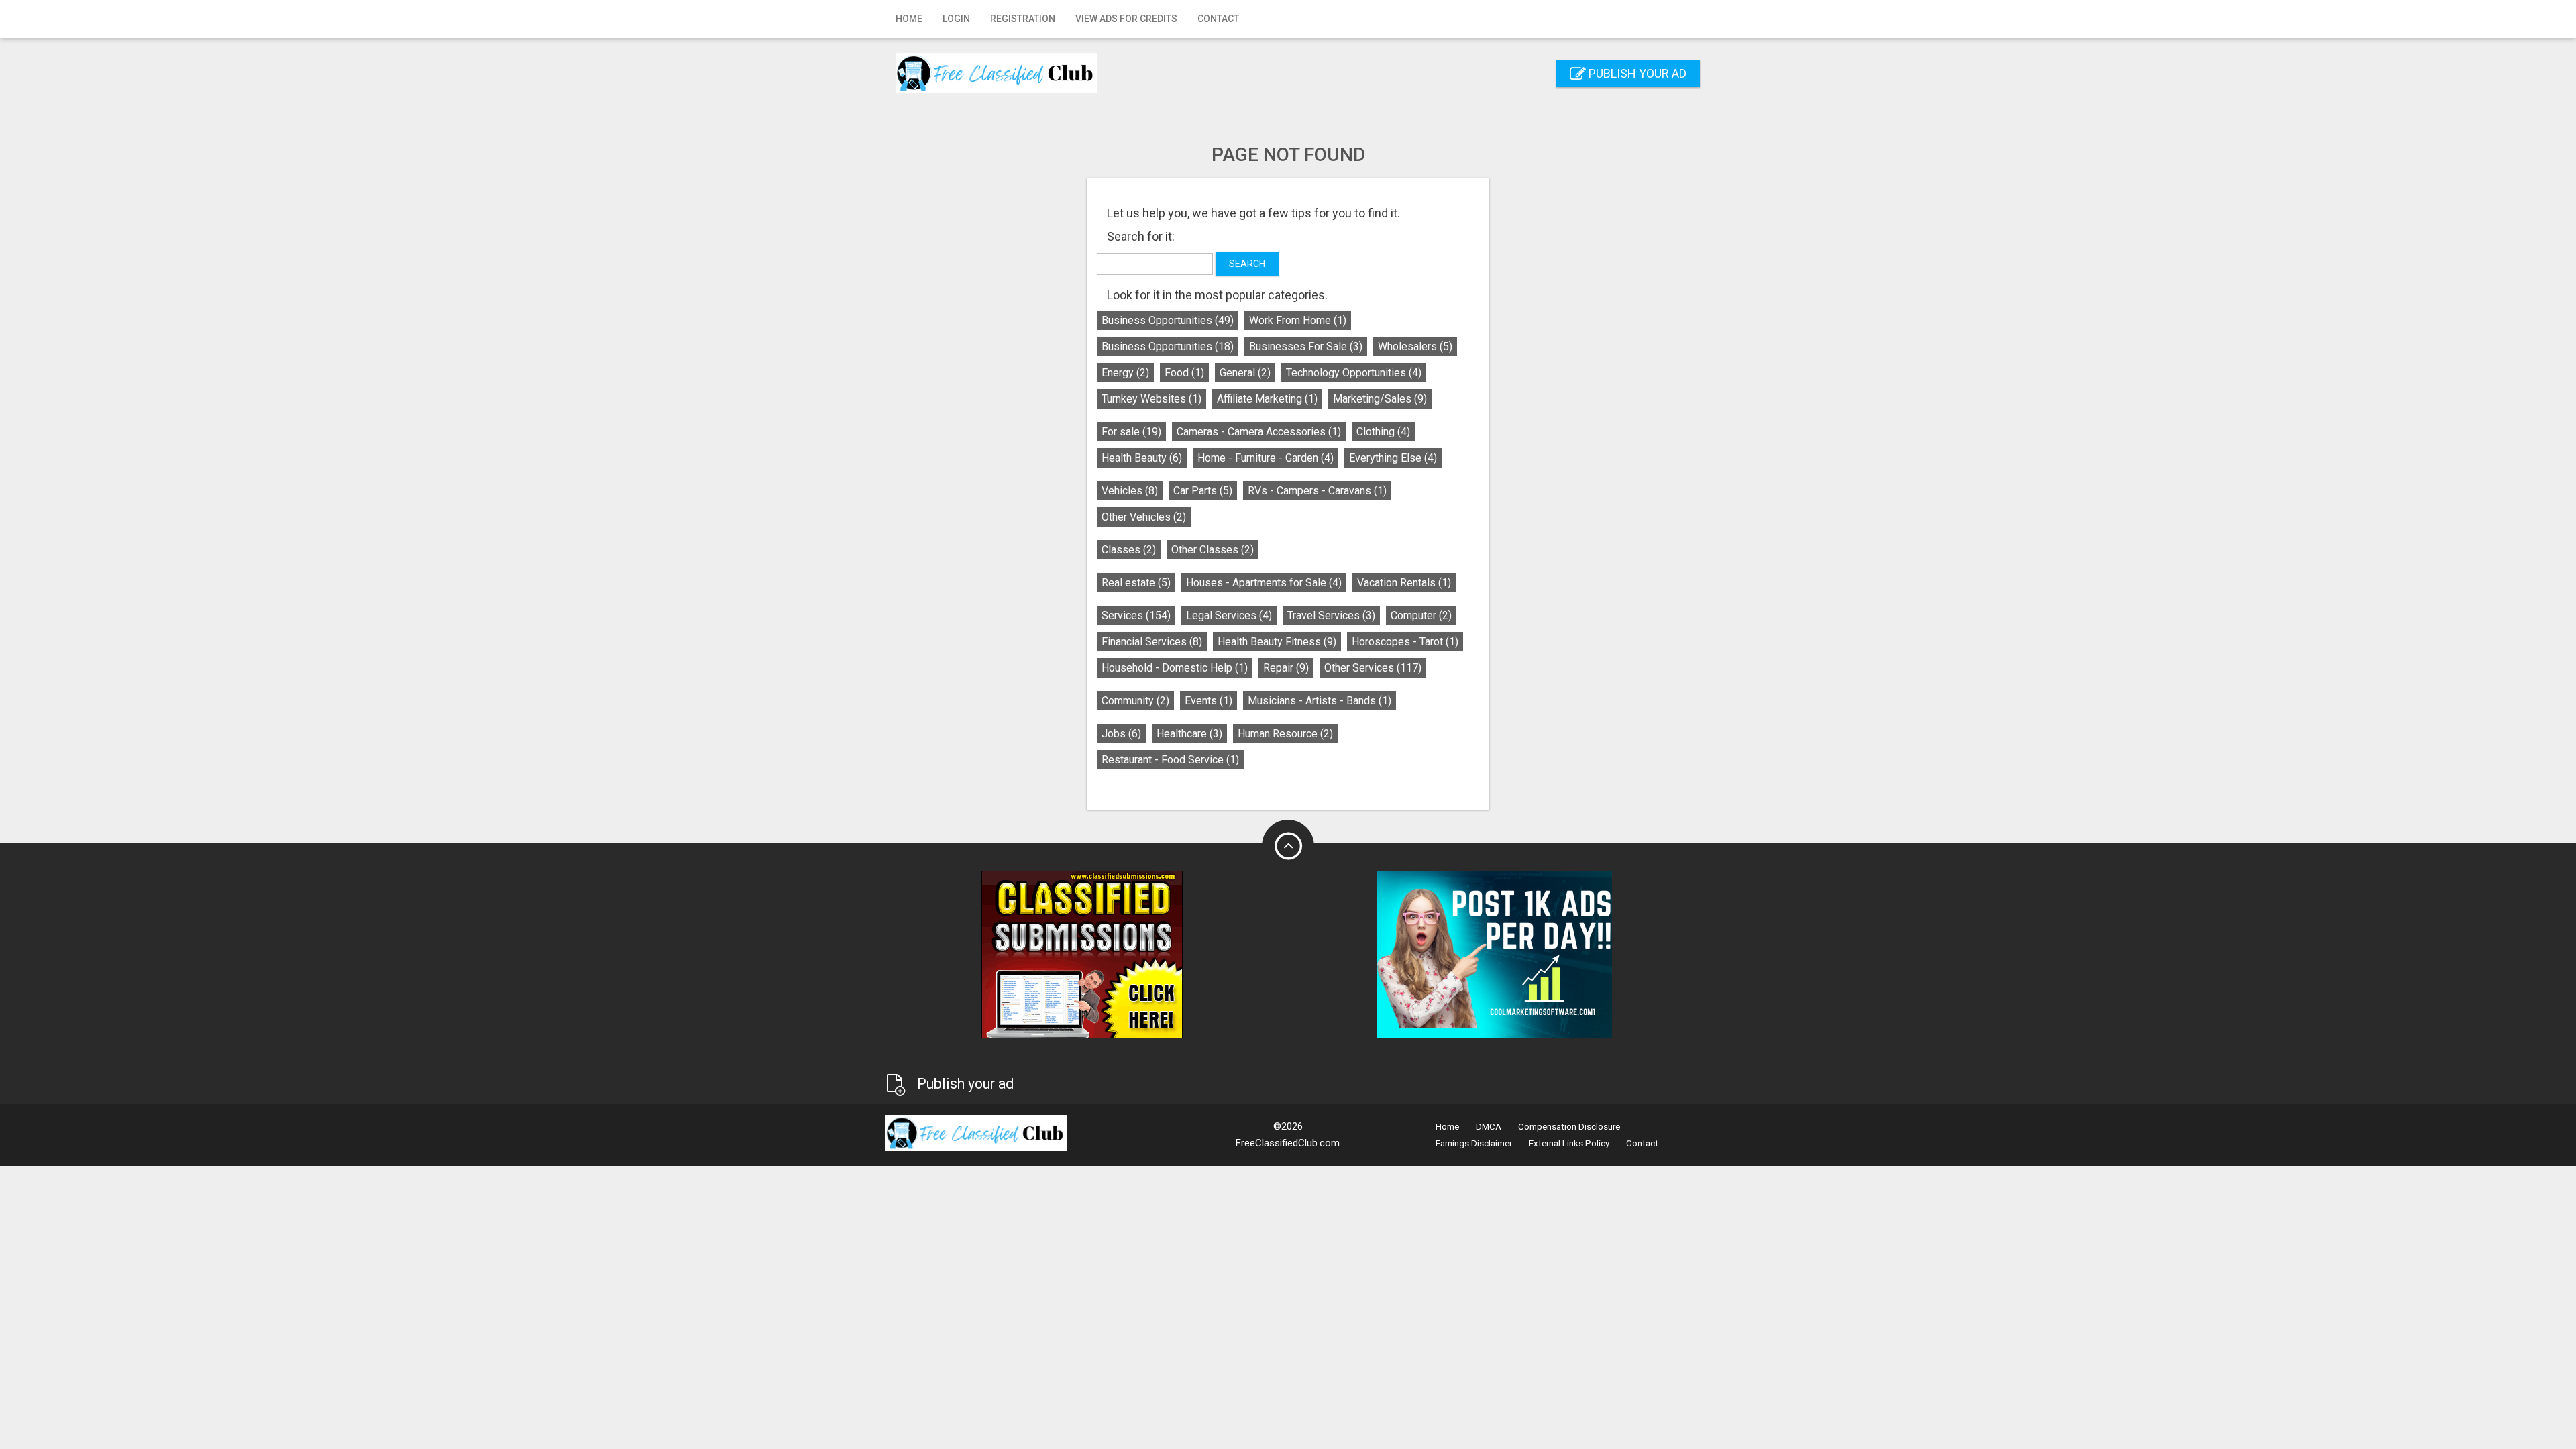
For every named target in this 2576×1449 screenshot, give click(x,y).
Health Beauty (1142, 458)
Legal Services (1229, 615)
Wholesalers (1415, 346)
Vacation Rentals (1404, 583)
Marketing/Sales (1380, 399)
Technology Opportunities (1354, 373)
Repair (1286, 668)
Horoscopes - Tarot (1405, 642)
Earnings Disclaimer (1474, 1143)
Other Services (1373, 668)
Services (1136, 615)
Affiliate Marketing (1267, 399)
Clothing (1383, 432)
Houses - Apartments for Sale (1264, 583)
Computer (1421, 615)
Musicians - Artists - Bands (1320, 701)
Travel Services (1331, 615)
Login (956, 19)
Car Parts (1203, 491)
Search (1247, 264)
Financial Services (1152, 642)
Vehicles (1130, 491)
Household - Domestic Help (1175, 668)
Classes (1129, 550)
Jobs (1121, 734)
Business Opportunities (1168, 320)
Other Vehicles (1144, 517)
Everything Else (1393, 458)
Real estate (1136, 583)
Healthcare (1189, 734)
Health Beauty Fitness (1277, 642)
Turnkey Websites (1151, 399)
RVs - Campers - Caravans (1317, 491)
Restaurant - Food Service (1170, 760)
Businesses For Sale (1306, 346)
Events (1209, 701)
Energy (1125, 373)
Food (1184, 373)
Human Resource (1285, 734)
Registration (1023, 19)
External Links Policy (1569, 1143)
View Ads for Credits (1126, 19)
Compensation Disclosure (1569, 1127)
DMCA (1489, 1127)
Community (1135, 701)
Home (909, 19)
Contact (1218, 19)
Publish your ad (1636, 73)
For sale (1131, 432)
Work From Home (1298, 320)
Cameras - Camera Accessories (1259, 432)
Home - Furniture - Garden (1266, 458)
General (1245, 373)
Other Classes (1213, 550)
